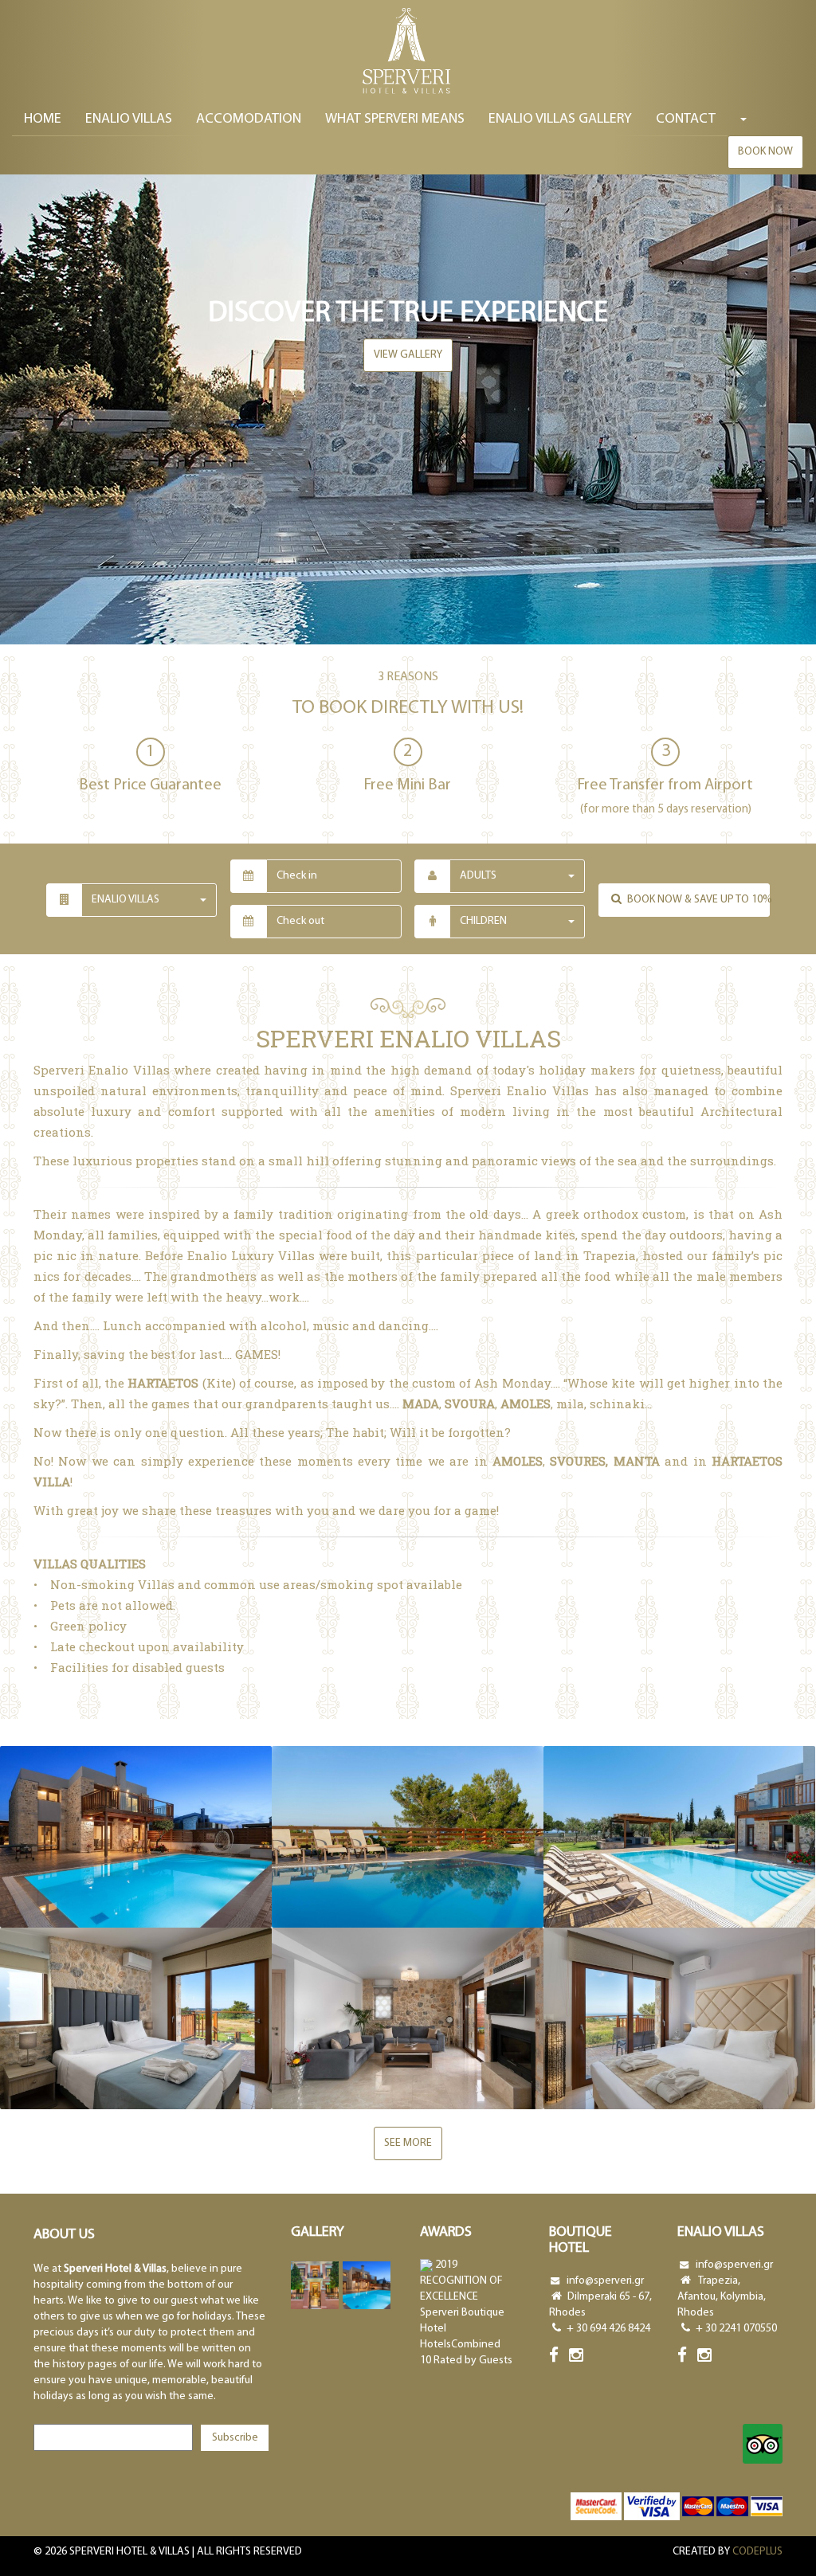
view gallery (408, 355)
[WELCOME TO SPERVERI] (408, 52)
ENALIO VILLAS (129, 119)
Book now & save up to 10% (697, 900)
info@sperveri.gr (605, 2281)
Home (43, 119)
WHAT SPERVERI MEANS (395, 119)
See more (408, 2143)
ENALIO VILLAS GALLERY (560, 119)
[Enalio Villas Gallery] (367, 2285)
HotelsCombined (460, 2345)
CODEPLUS (757, 2552)
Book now (765, 152)
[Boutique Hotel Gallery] (315, 2285)
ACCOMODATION (249, 119)
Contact (686, 119)
